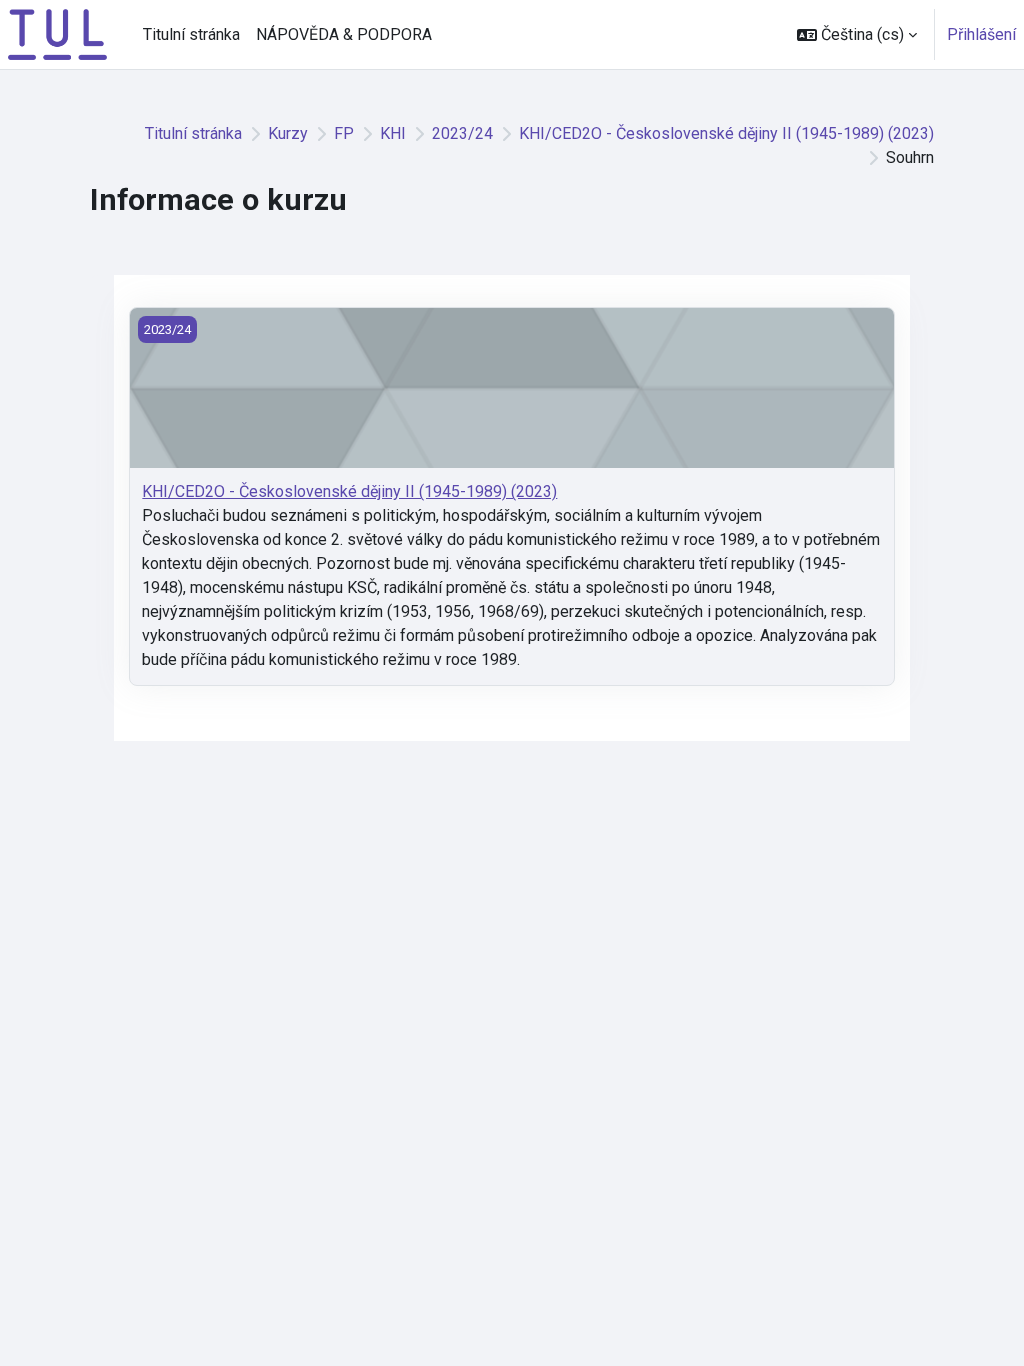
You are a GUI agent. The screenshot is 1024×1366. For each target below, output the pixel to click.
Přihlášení (981, 34)
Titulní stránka (193, 133)
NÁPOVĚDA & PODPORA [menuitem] (344, 34)
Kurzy (288, 133)
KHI (393, 133)
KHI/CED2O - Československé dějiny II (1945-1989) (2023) (726, 133)
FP (344, 133)
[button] (857, 34)
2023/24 (462, 133)
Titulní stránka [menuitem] (191, 34)
